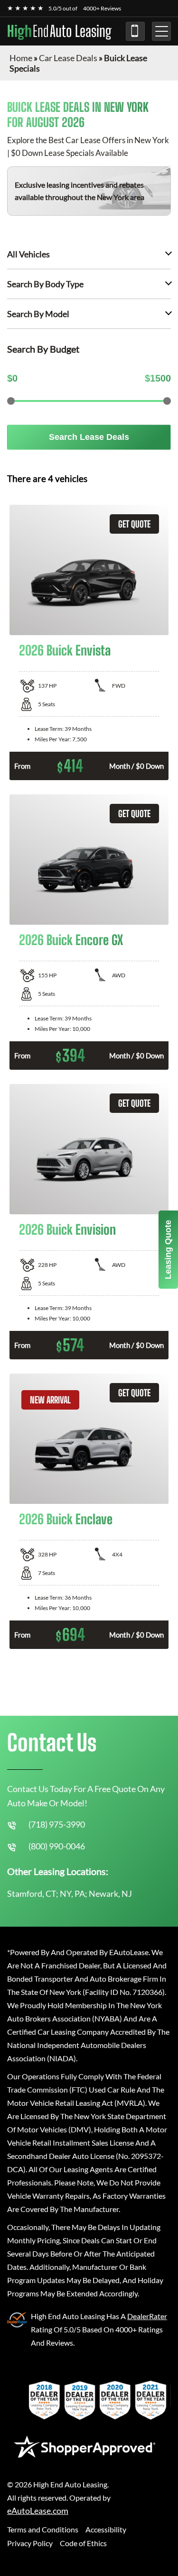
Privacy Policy (30, 2543)
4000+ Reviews (102, 8)
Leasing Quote (168, 1250)
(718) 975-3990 (135, 31)
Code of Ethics (83, 2543)
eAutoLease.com (38, 2511)
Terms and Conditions (43, 2529)
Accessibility (106, 2529)
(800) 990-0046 (57, 1846)
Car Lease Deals (68, 58)
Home (21, 58)
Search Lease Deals (89, 437)
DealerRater (147, 2316)
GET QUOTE (134, 524)
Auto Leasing (59, 31)
